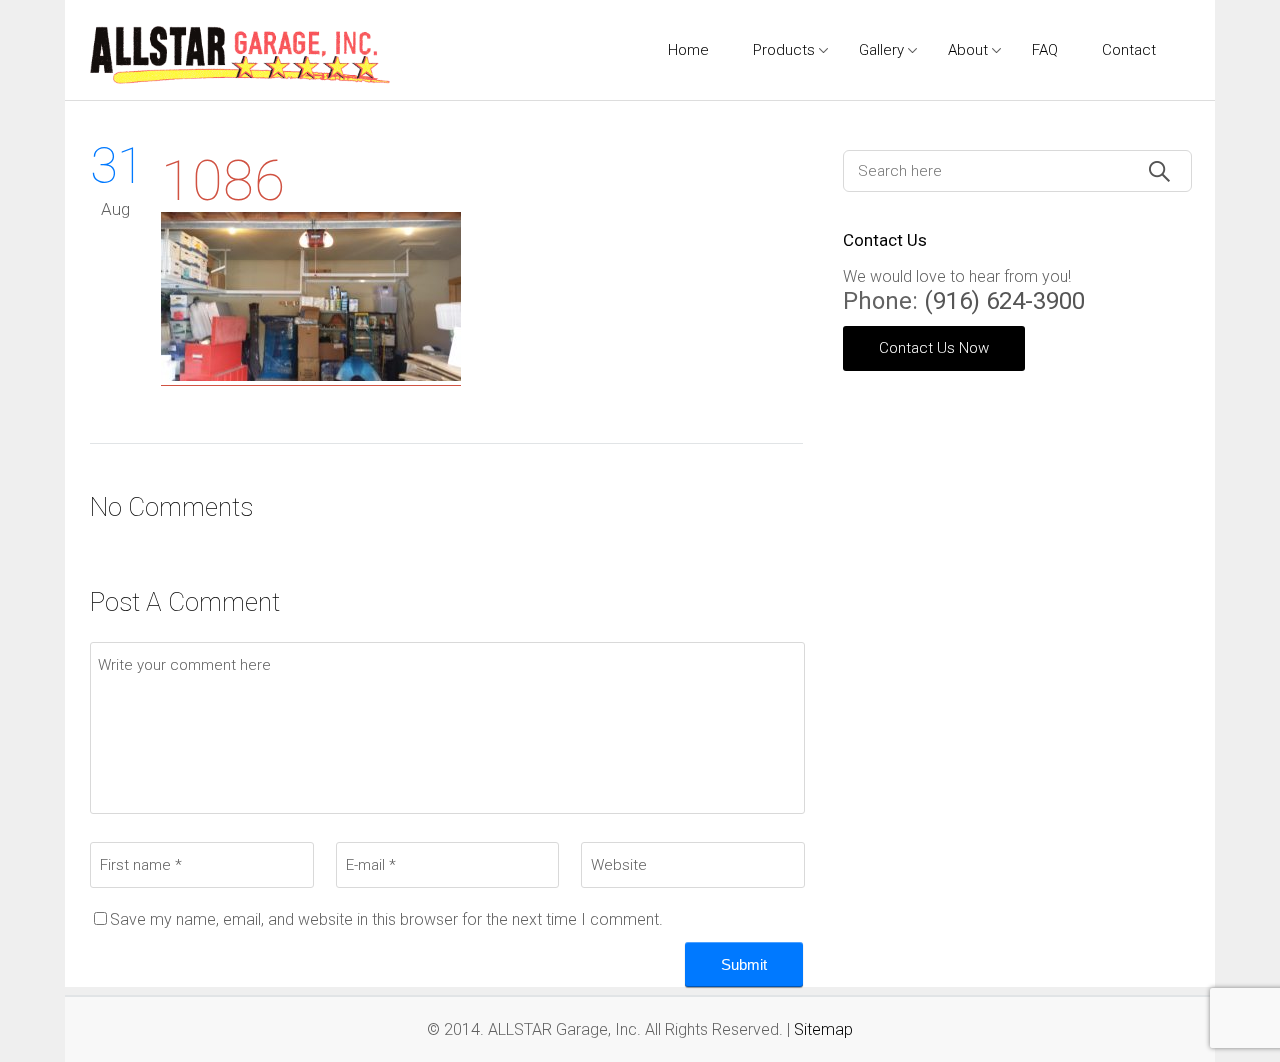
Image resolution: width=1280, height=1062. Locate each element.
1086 (223, 181)
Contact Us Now (934, 348)
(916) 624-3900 (1004, 301)
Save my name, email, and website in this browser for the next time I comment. (386, 919)
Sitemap (823, 1029)
